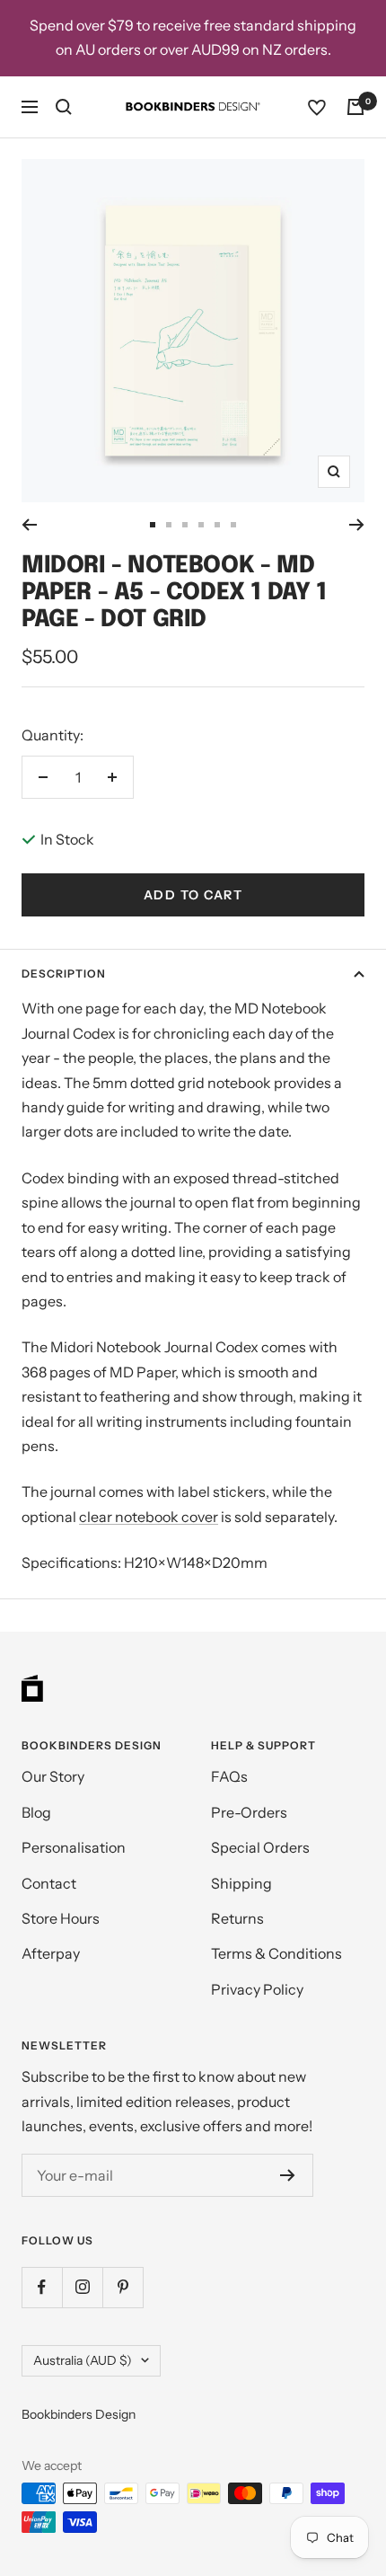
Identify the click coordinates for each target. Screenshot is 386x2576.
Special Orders (260, 1847)
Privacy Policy (257, 1989)
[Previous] (29, 525)
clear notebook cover (149, 1517)
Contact (49, 1883)
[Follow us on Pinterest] (123, 2287)
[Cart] (355, 107)
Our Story (53, 1776)
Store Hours (61, 1918)
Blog (36, 1812)
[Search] (64, 107)
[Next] (357, 525)
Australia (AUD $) (83, 2360)
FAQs (229, 1776)
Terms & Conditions (276, 1953)
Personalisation (74, 1847)
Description (64, 974)
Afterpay (51, 1953)
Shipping (241, 1883)
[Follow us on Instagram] (82, 2287)
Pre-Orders (249, 1812)
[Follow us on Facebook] (42, 2287)
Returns (237, 1918)
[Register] (288, 2175)
